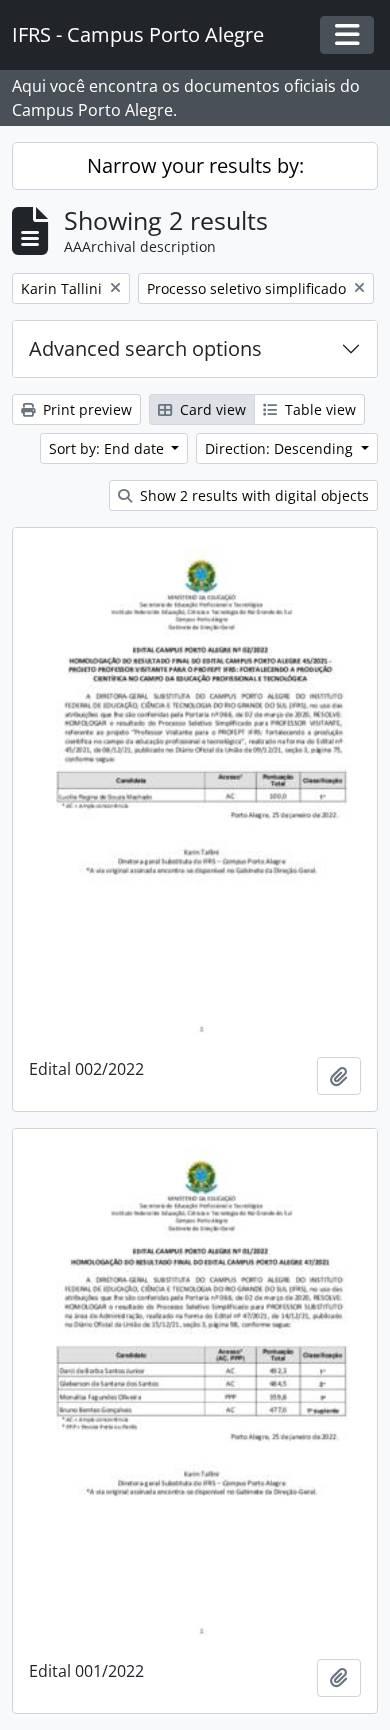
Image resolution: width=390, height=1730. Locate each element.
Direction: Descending (281, 448)
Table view (318, 409)
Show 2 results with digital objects (252, 495)
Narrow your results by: (195, 165)
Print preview (85, 409)
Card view (211, 409)
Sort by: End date (108, 448)
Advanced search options (145, 348)
